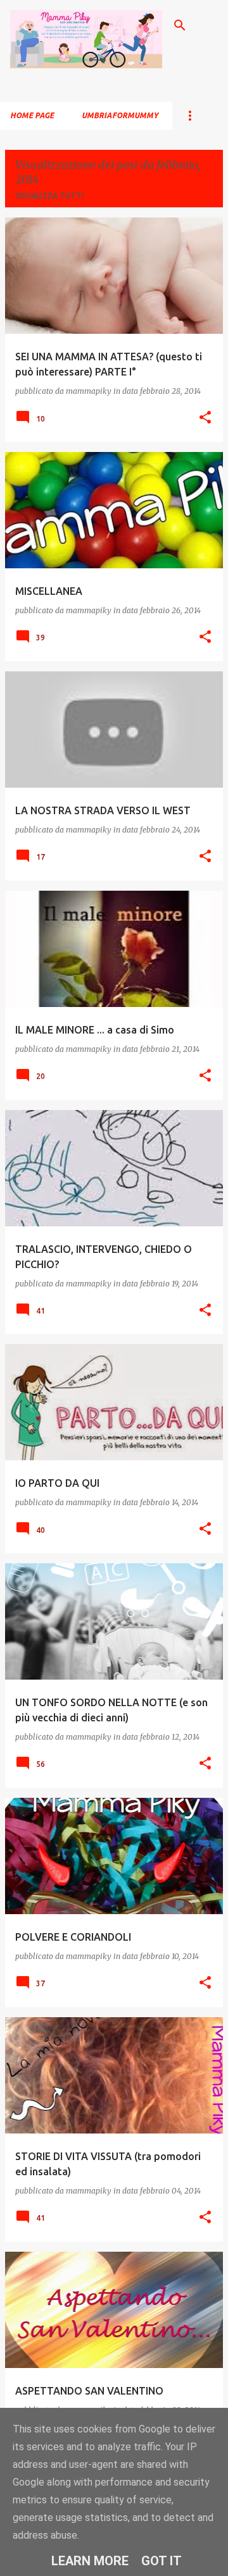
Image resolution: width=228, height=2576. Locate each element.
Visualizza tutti (49, 196)
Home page (32, 115)
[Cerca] (180, 25)
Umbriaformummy (120, 115)
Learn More (90, 2561)
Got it (161, 2561)
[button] (205, 418)
